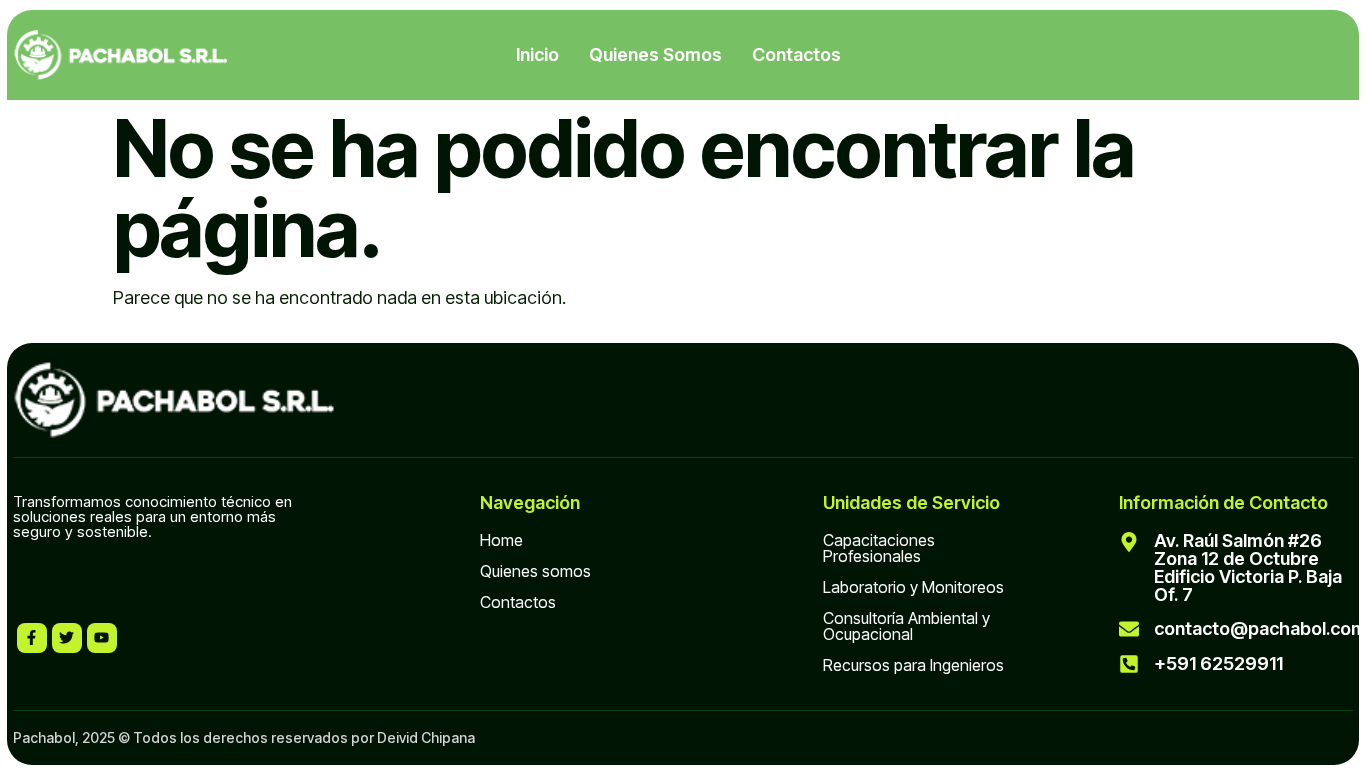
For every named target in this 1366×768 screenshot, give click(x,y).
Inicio (537, 54)
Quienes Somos (655, 54)
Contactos (796, 54)
